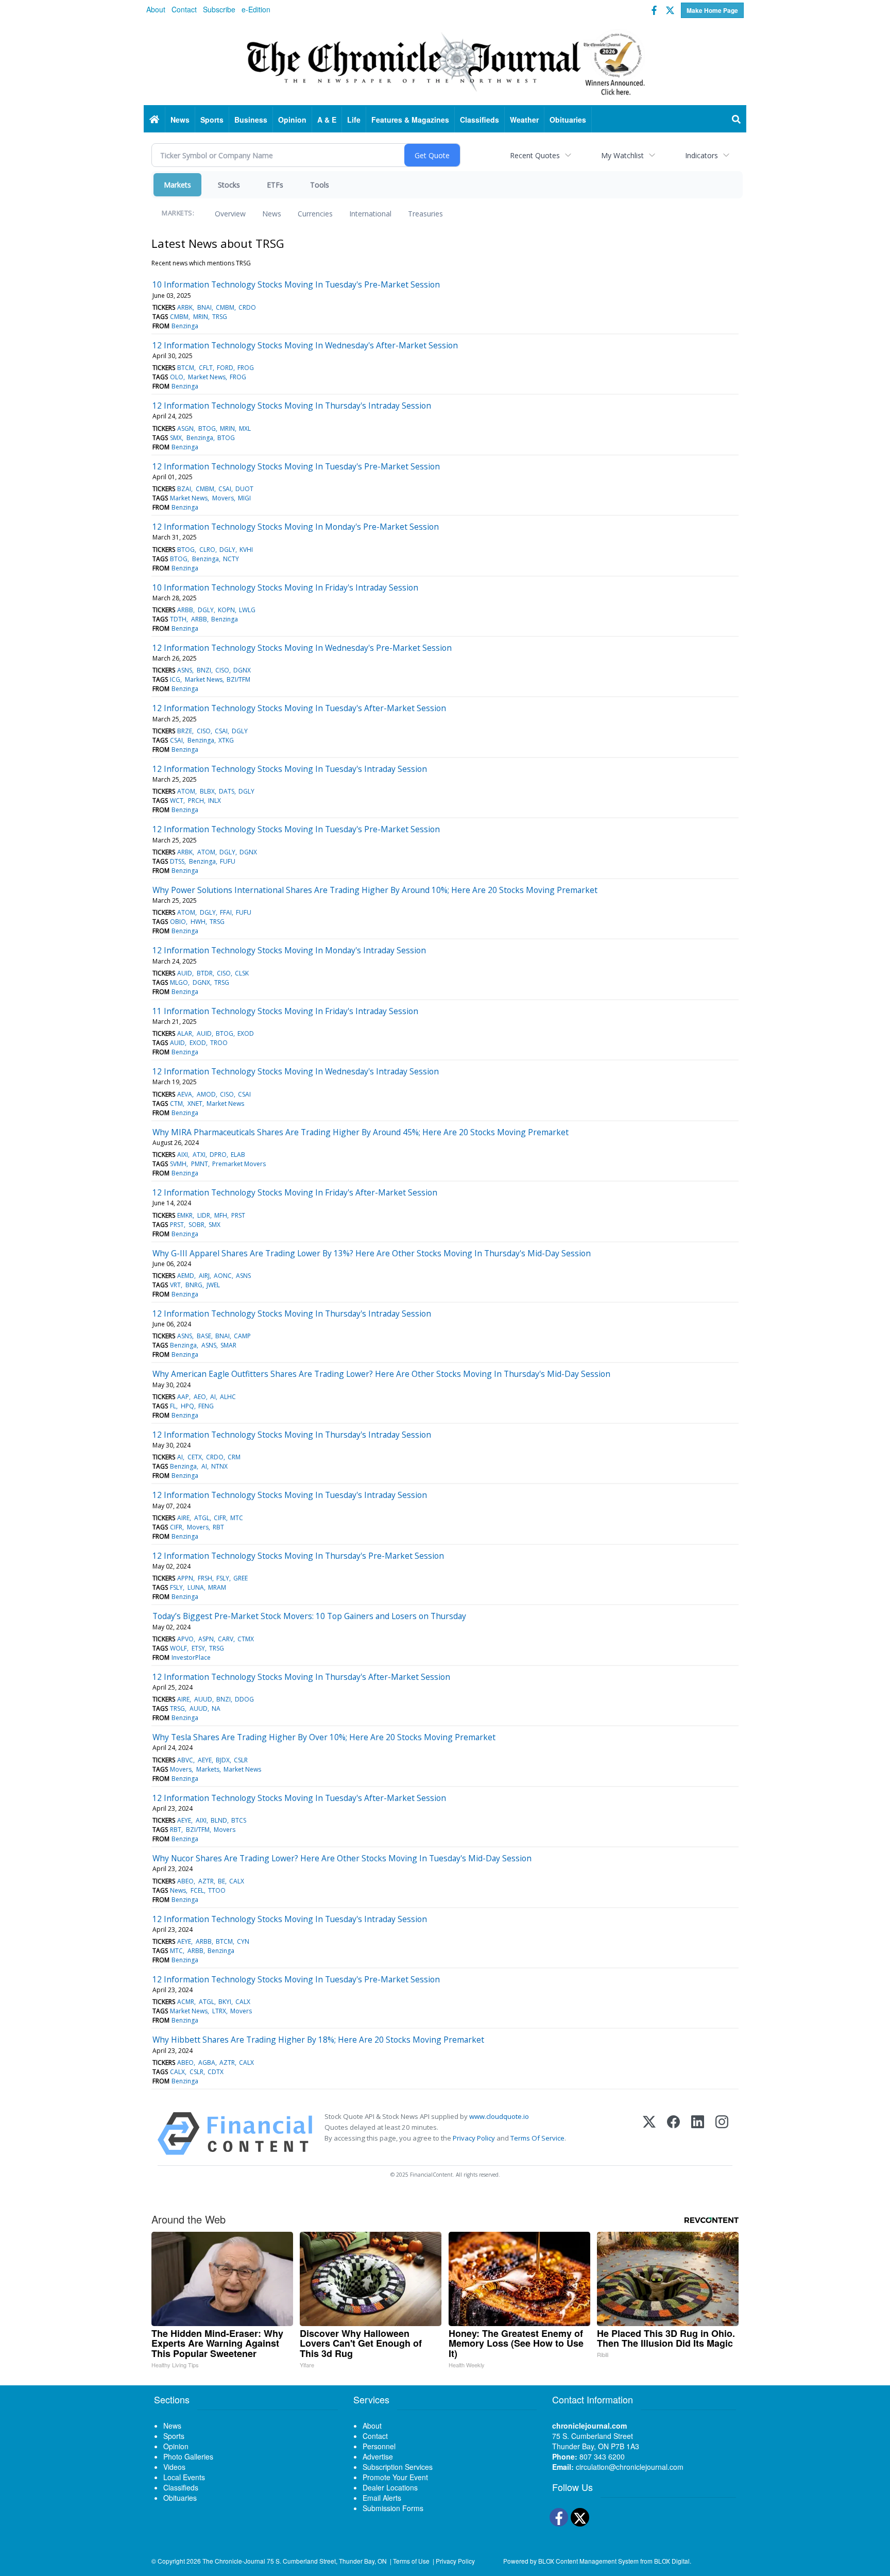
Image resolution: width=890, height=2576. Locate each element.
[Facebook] (673, 2134)
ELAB (238, 1155)
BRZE (185, 731)
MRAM (217, 1587)
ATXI (199, 1155)
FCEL (197, 1890)
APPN (185, 1578)
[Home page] (445, 62)
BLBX (207, 791)
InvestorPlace (191, 1657)
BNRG (194, 1285)
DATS (227, 791)
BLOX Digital (672, 2561)
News (272, 214)
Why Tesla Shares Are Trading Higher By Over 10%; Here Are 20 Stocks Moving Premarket (324, 1737)
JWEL (213, 1285)
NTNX (219, 1466)
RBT (218, 1527)
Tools (320, 185)
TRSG (220, 317)
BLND (219, 1820)
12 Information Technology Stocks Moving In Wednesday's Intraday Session (296, 1071)
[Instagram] (722, 2134)
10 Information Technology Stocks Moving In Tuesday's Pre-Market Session (296, 284)
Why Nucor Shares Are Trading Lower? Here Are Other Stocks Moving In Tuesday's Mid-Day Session (342, 1858)
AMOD (206, 1094)
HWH (198, 922)
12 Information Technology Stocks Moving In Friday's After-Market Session (295, 1192)
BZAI (184, 489)
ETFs (275, 185)
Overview (230, 214)
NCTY (231, 559)
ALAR (185, 1033)
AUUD (203, 1699)
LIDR (204, 1215)
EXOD (246, 1033)
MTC (237, 1518)
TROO (219, 1043)
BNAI (204, 307)
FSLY (223, 1578)
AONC (223, 1276)
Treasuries (425, 214)
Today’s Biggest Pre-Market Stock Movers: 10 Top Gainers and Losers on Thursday (309, 1616)
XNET (195, 1104)
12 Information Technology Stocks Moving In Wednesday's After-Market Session (305, 345)
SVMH (178, 1164)
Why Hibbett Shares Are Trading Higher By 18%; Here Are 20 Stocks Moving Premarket (318, 2040)
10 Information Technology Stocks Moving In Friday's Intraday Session (285, 587)
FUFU (228, 861)
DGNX (242, 670)
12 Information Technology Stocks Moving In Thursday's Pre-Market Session (298, 1556)
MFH (221, 1215)
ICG (175, 679)
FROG (246, 368)
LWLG (247, 610)
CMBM (225, 307)
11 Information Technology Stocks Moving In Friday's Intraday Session (285, 1011)
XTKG (226, 740)
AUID (185, 973)
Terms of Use (411, 2561)
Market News (207, 377)
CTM (176, 1104)
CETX (195, 1457)
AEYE (205, 1760)
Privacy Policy (474, 2138)
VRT (175, 1285)
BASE (204, 1336)
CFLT (206, 368)
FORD (225, 368)
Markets (177, 185)
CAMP (242, 1336)
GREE (241, 1578)
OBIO (178, 922)
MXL (245, 428)
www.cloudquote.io (499, 2116)
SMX (176, 438)
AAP (183, 1397)
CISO (222, 670)
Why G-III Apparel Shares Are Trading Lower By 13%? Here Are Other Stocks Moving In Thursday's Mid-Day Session (372, 1253)
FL (173, 1406)
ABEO (185, 1881)
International (370, 214)
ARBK (185, 307)
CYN (243, 1941)
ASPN (206, 1639)
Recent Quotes (535, 155)
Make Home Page (712, 10)
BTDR (205, 973)
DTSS (177, 861)
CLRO (207, 550)
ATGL (202, 1518)
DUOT (244, 489)
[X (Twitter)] (649, 2134)
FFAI (226, 912)
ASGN (185, 428)
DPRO (218, 1155)
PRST (238, 1215)
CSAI (225, 489)
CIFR (220, 1518)
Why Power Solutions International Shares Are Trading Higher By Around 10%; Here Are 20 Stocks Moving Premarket (375, 890)
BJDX (223, 1760)
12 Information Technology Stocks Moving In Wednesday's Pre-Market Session (302, 648)
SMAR (228, 1345)
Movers (223, 498)
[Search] (737, 120)
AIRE (183, 1518)
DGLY (227, 550)
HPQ (187, 1406)
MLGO (179, 982)
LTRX (219, 2011)
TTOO (217, 1890)
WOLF (178, 1648)
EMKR (185, 1215)
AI (213, 1397)
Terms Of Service (537, 2138)
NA (216, 1708)
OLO (177, 377)
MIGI (244, 498)
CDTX (216, 2072)
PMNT (200, 1164)
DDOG (244, 1699)
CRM (234, 1457)
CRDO (247, 307)
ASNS (185, 670)
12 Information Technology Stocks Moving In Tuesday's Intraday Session (290, 769)
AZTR (206, 1881)
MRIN (201, 317)
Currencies (315, 214)
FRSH (205, 1578)
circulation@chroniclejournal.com (630, 2467)
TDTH (178, 619)
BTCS (239, 1820)
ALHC (228, 1397)
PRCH (196, 801)
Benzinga (185, 326)
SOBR (196, 1225)
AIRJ (204, 1276)
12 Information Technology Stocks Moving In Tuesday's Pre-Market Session (296, 466)
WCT (177, 801)
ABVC (185, 1760)
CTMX (246, 1639)
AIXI (183, 1155)
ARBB (185, 610)
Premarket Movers (239, 1164)
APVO (185, 1639)
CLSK (242, 973)
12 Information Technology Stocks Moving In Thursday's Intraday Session (292, 406)
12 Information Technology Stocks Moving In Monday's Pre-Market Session (296, 527)
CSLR (241, 1760)
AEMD (186, 1276)
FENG (206, 1406)
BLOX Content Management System (588, 2561)
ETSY (198, 1648)
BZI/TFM (238, 679)
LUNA (196, 1587)
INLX (215, 801)
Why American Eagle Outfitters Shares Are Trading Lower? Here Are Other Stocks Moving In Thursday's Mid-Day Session (381, 1374)
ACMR (186, 2002)
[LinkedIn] (698, 2134)
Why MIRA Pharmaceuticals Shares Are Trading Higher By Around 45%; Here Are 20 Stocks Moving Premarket (361, 1132)
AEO (200, 1397)
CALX (237, 1881)
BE (221, 1881)
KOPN (226, 610)
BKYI (225, 2002)
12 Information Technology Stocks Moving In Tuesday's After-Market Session (299, 708)
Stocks (229, 185)
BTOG (207, 428)
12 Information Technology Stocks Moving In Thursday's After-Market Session (301, 1677)
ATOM (186, 791)
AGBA (207, 2063)
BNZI (204, 670)
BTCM (186, 368)
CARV (226, 1639)
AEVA (185, 1094)
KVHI (246, 550)
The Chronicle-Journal (234, 2561)
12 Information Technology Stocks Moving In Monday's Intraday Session (289, 950)
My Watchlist (622, 155)
